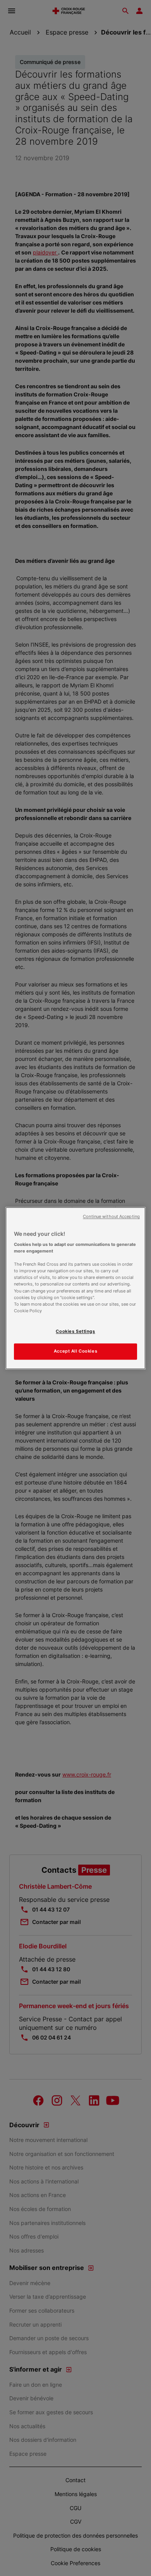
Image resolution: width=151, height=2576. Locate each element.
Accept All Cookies (75, 1351)
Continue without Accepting (111, 1217)
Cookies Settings (75, 1331)
